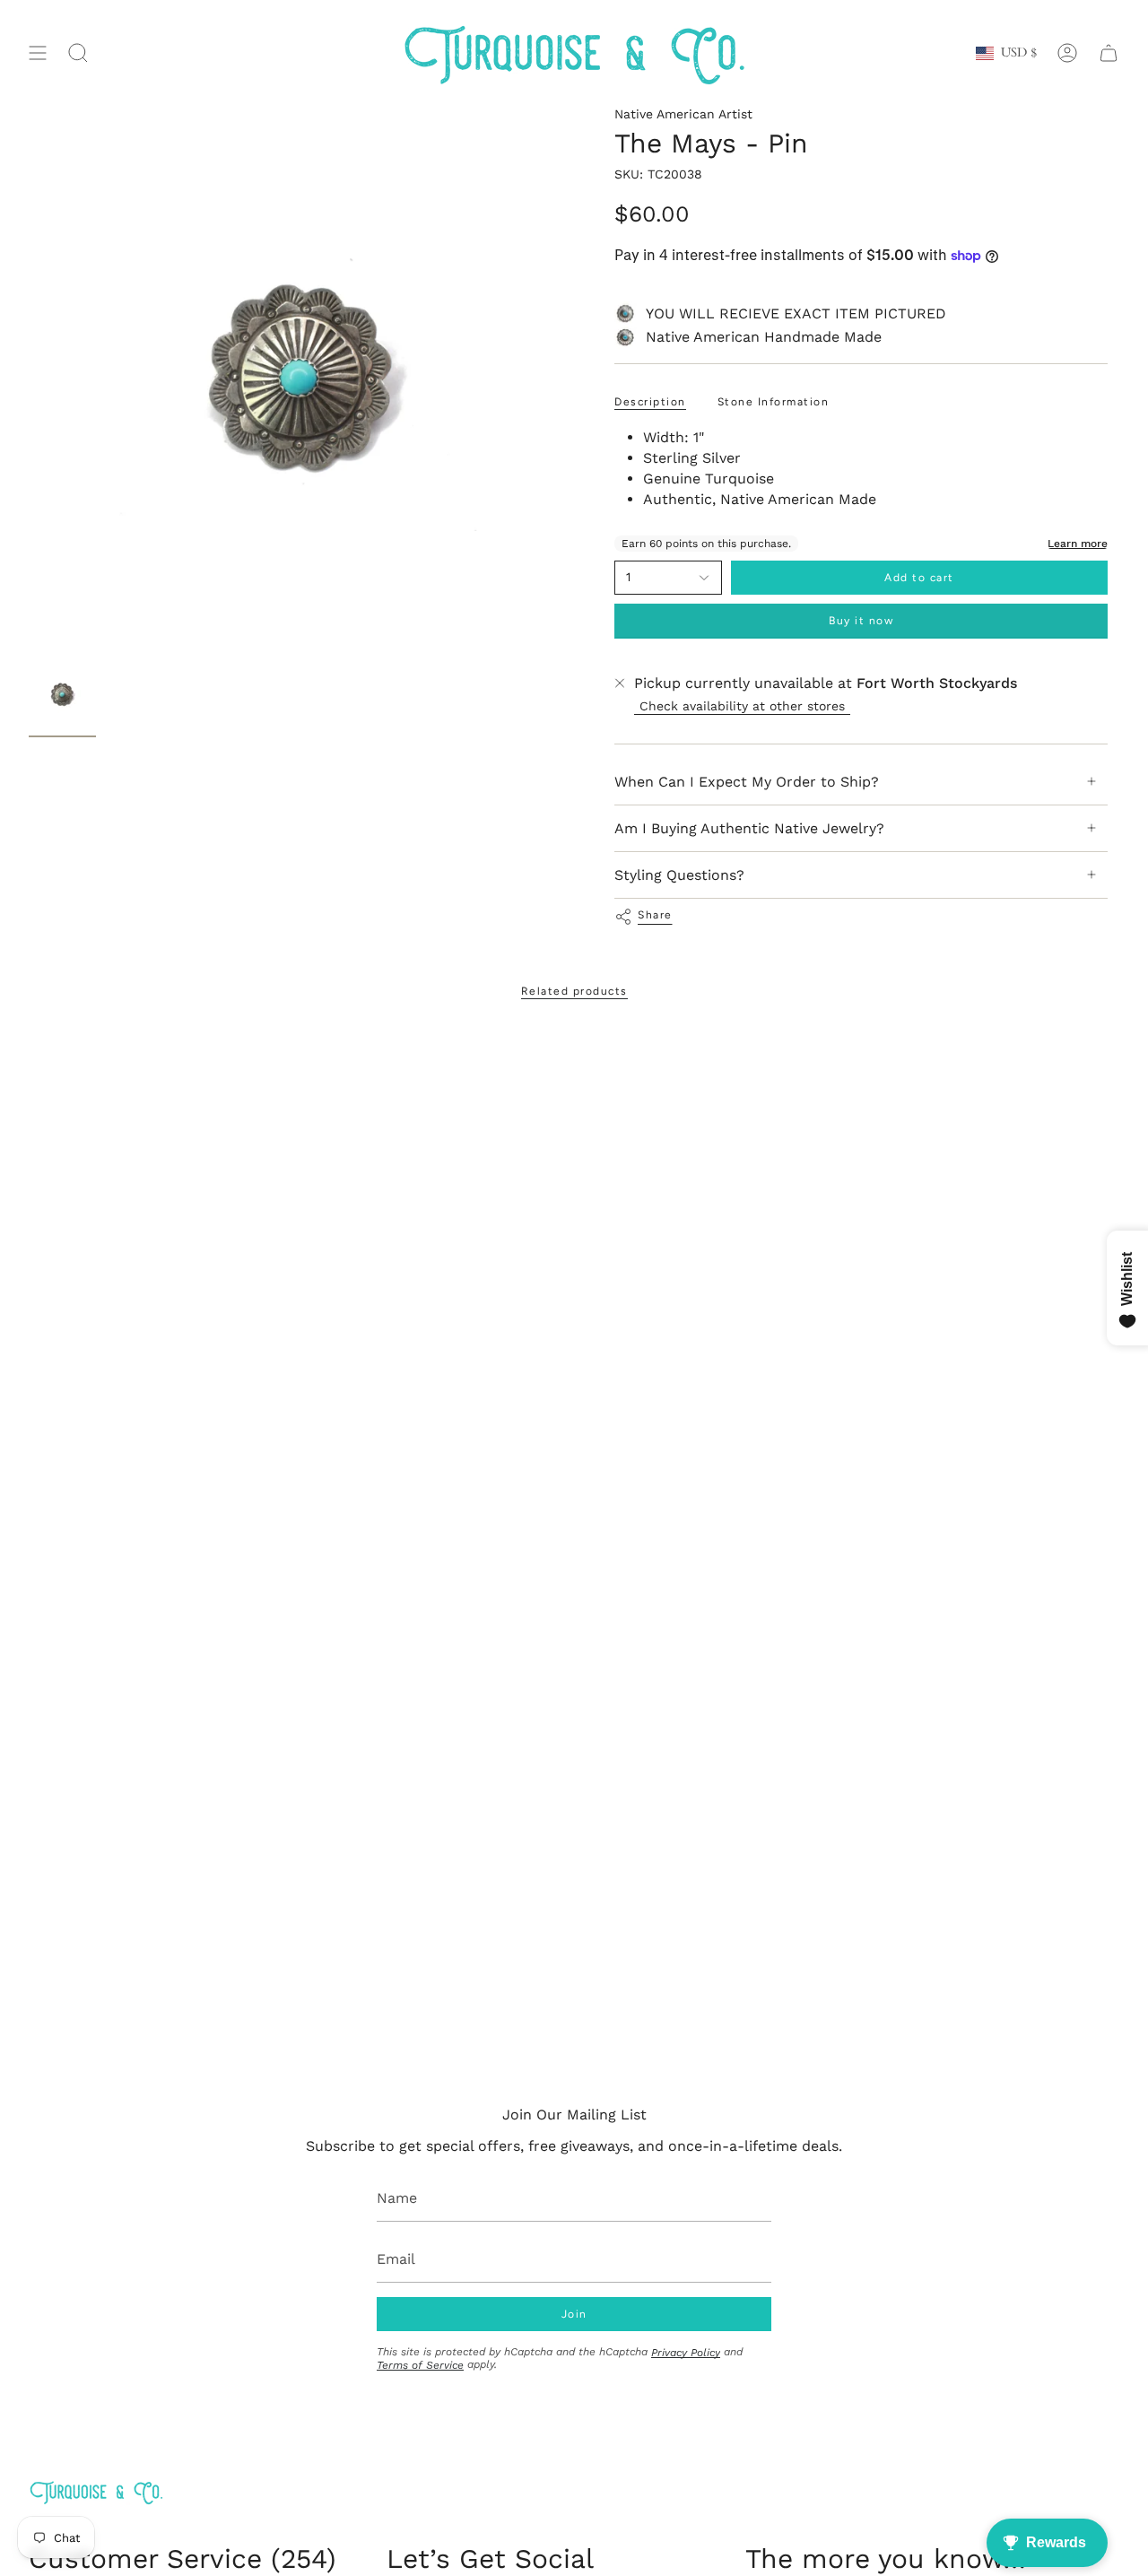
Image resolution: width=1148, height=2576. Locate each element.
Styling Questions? (679, 875)
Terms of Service (420, 2365)
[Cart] (1109, 53)
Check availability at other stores (742, 706)
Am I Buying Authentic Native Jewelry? (749, 828)
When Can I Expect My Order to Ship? (747, 782)
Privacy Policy (686, 2353)
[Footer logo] (96, 2492)
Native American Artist (683, 114)
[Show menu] (38, 53)
